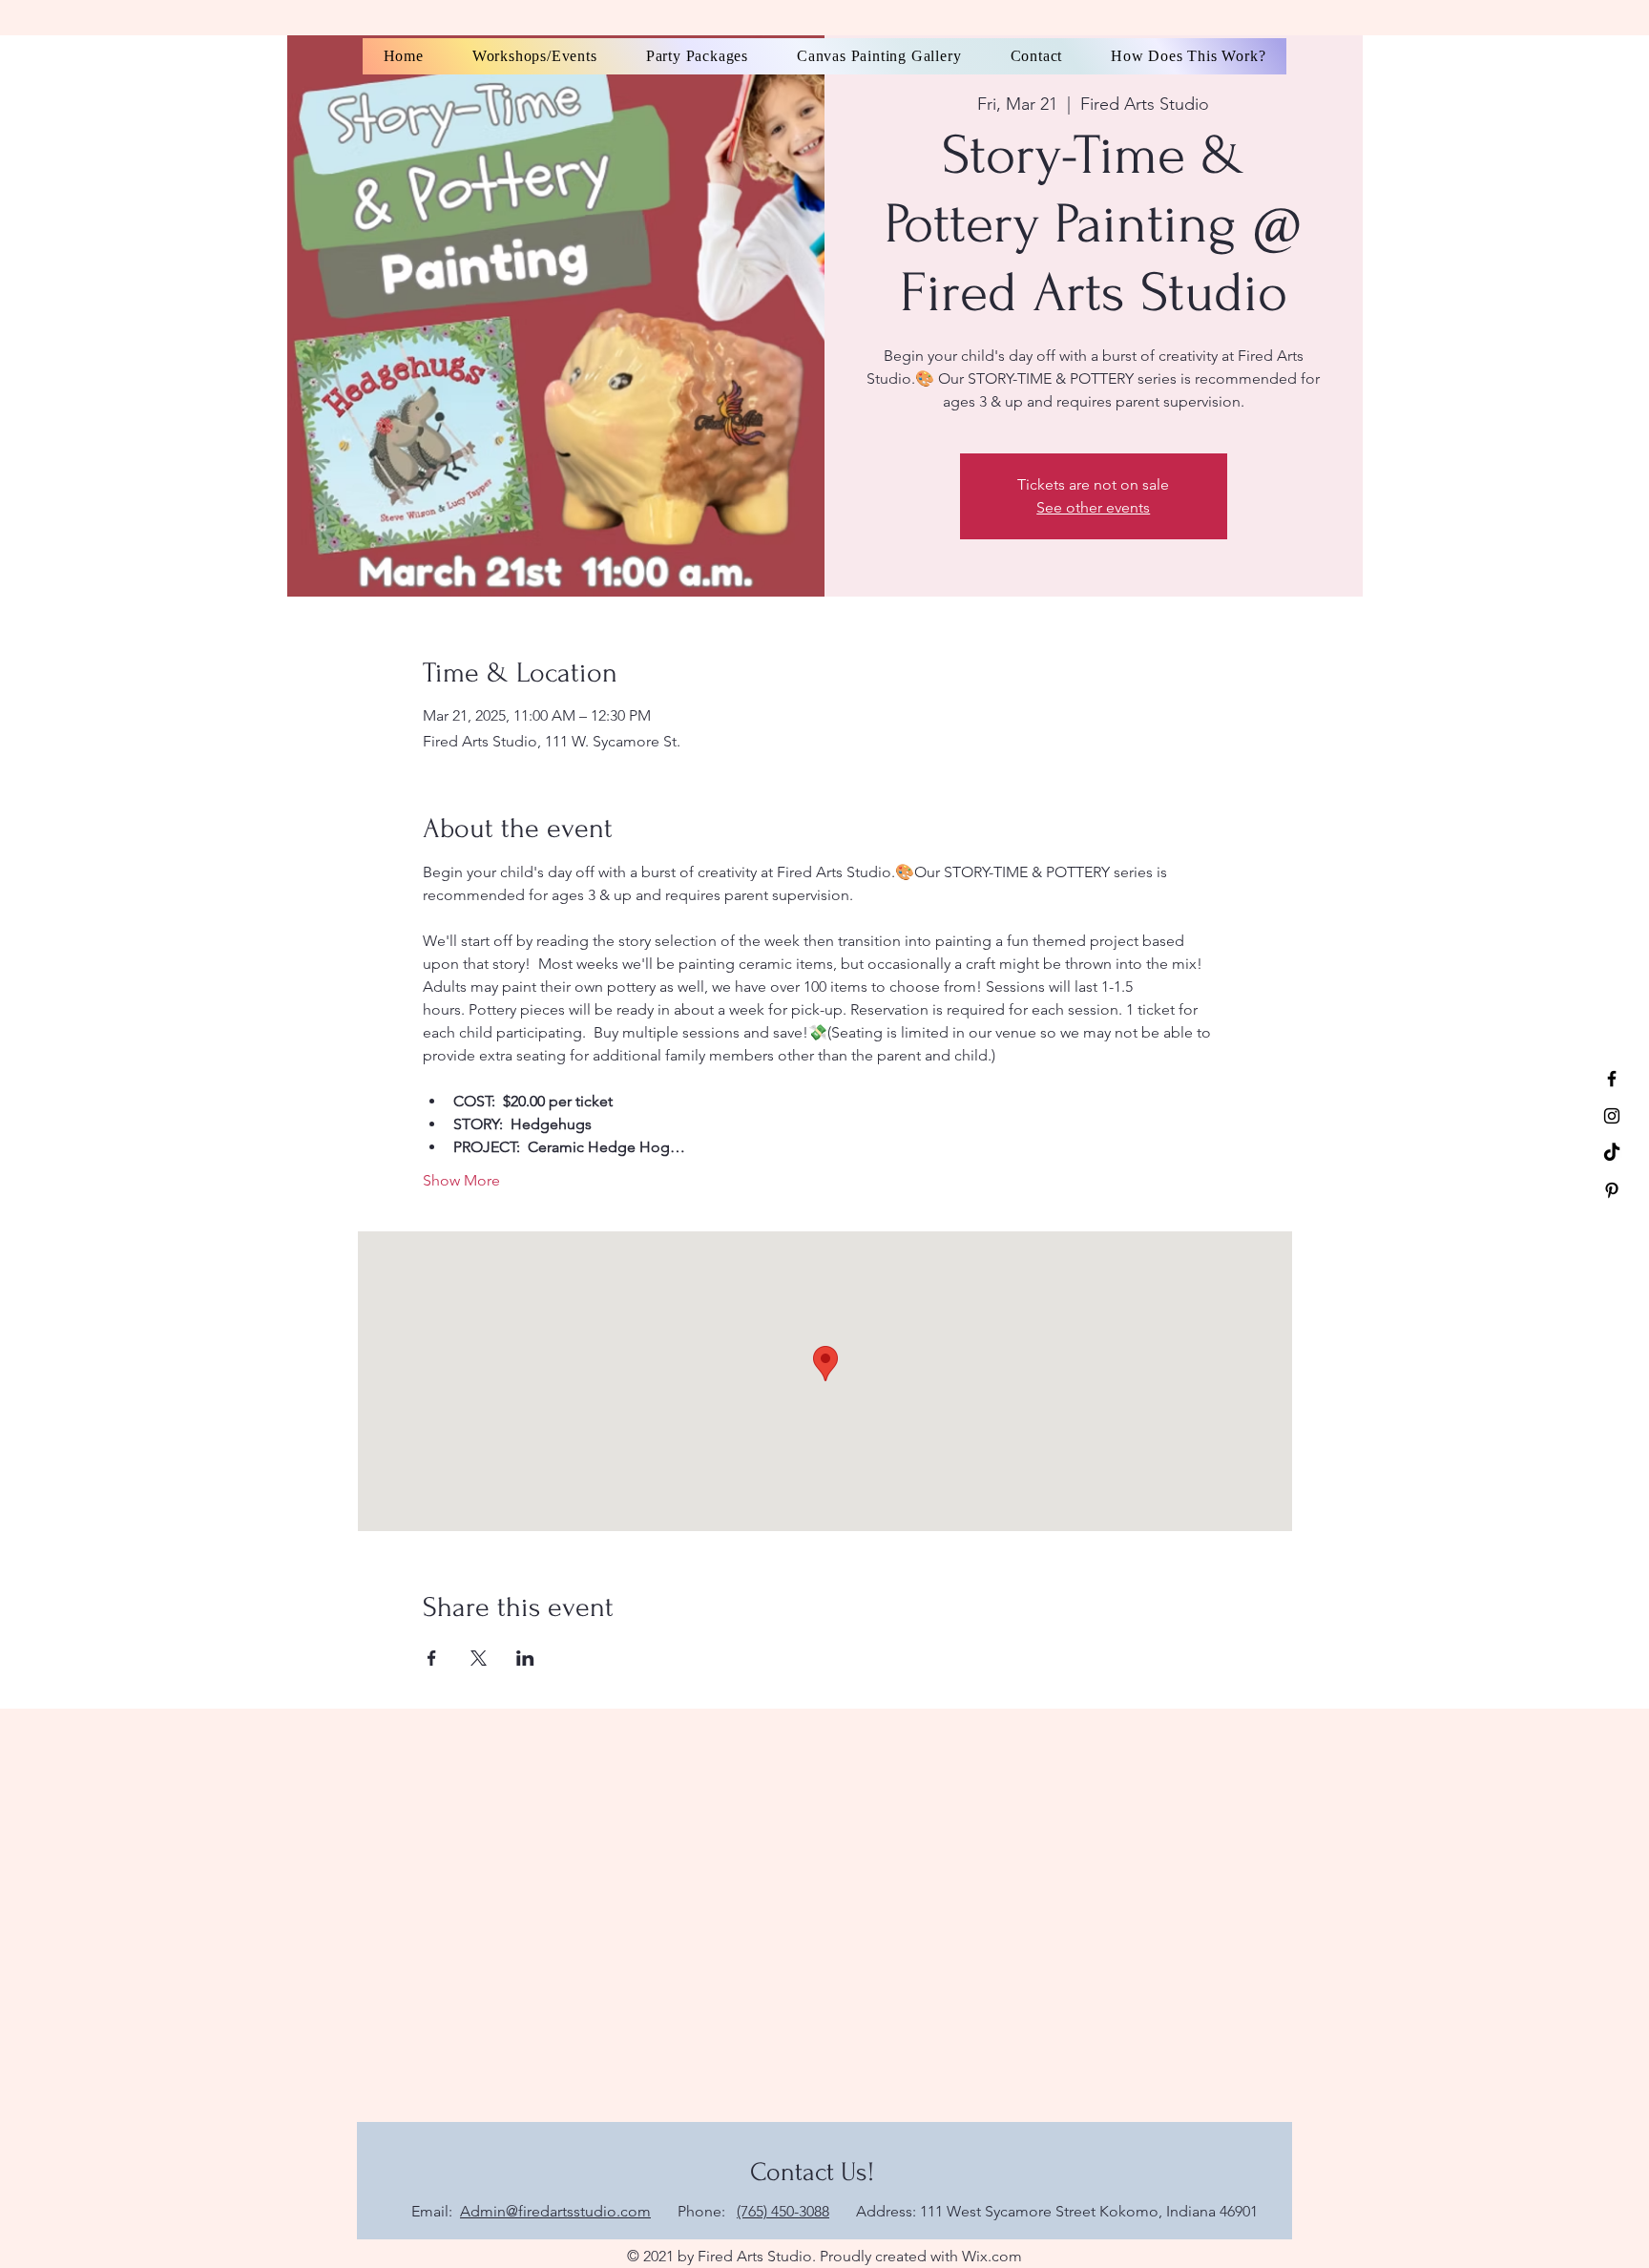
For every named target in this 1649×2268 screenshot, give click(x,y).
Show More (461, 1180)
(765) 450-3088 (783, 2211)
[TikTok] (1612, 1153)
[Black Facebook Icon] (1612, 1079)
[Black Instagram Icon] (1612, 1116)
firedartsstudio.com (584, 2211)
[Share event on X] (479, 1658)
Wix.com (992, 2256)
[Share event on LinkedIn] (525, 1658)
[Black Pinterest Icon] (1612, 1190)
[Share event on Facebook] (432, 1658)
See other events (1093, 507)
